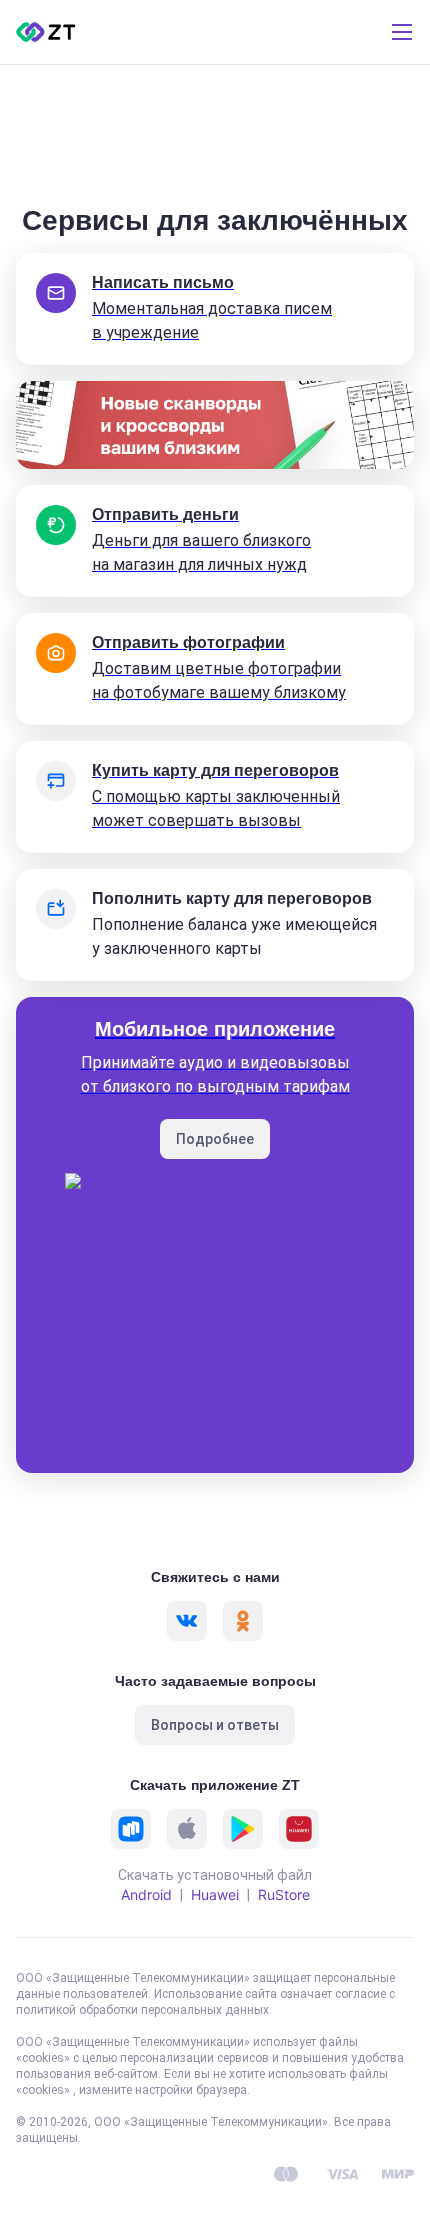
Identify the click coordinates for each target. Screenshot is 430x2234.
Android (146, 1894)
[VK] (187, 1621)
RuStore (284, 1894)
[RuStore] (131, 1829)
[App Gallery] (299, 1829)
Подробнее (215, 1139)
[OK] (243, 1621)
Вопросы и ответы (215, 1725)
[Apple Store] (187, 1829)
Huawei (215, 1894)
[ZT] (46, 32)
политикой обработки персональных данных (142, 2010)
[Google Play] (243, 1829)
